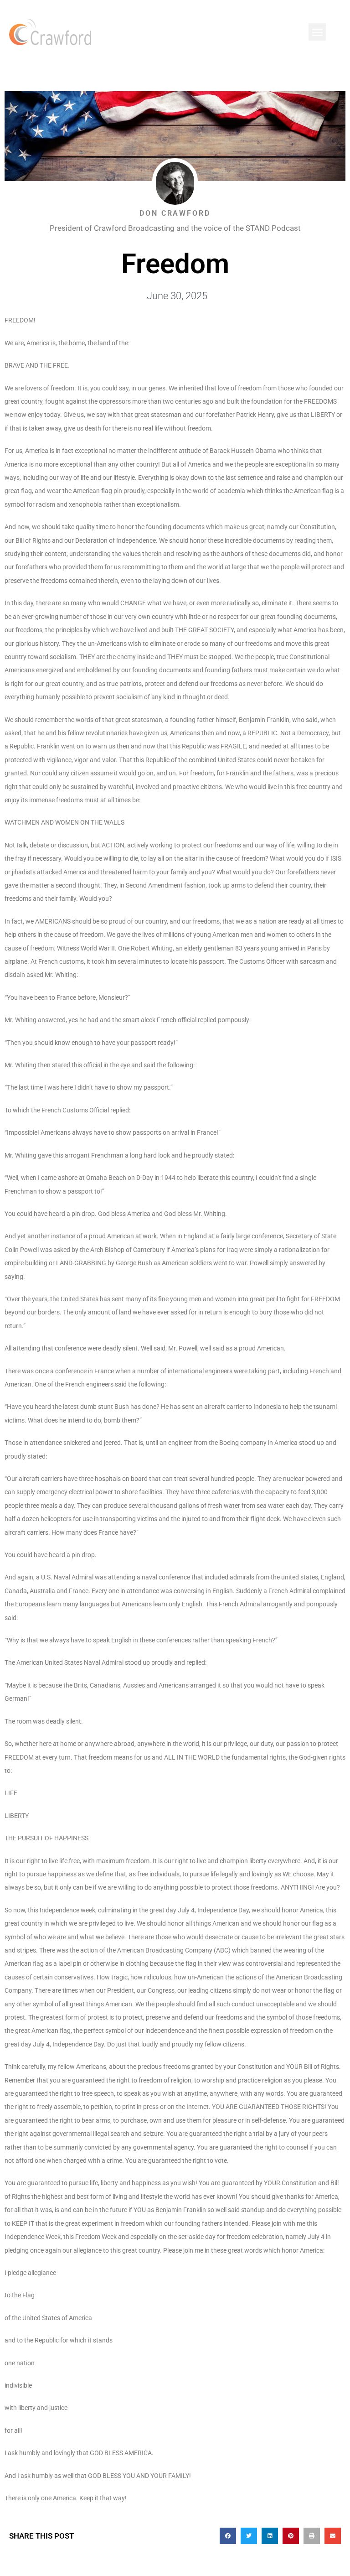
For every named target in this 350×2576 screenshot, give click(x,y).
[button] (317, 32)
